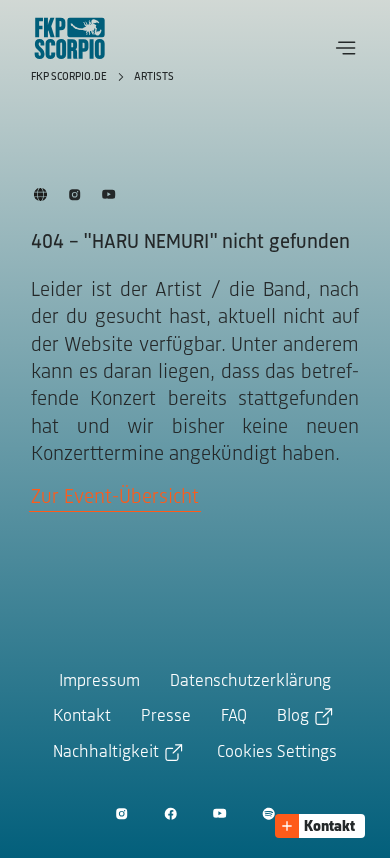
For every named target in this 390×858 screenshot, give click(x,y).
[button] (346, 48)
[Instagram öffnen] (121, 813)
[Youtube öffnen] (219, 813)
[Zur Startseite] (70, 38)
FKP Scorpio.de (70, 77)
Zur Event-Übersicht (115, 497)
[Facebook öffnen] (170, 813)
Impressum (99, 682)
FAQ (234, 717)
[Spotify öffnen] (268, 813)
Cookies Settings (277, 753)
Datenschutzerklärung (250, 682)
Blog (293, 717)
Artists (154, 77)
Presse (166, 717)
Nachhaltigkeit (106, 753)
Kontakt (82, 717)
